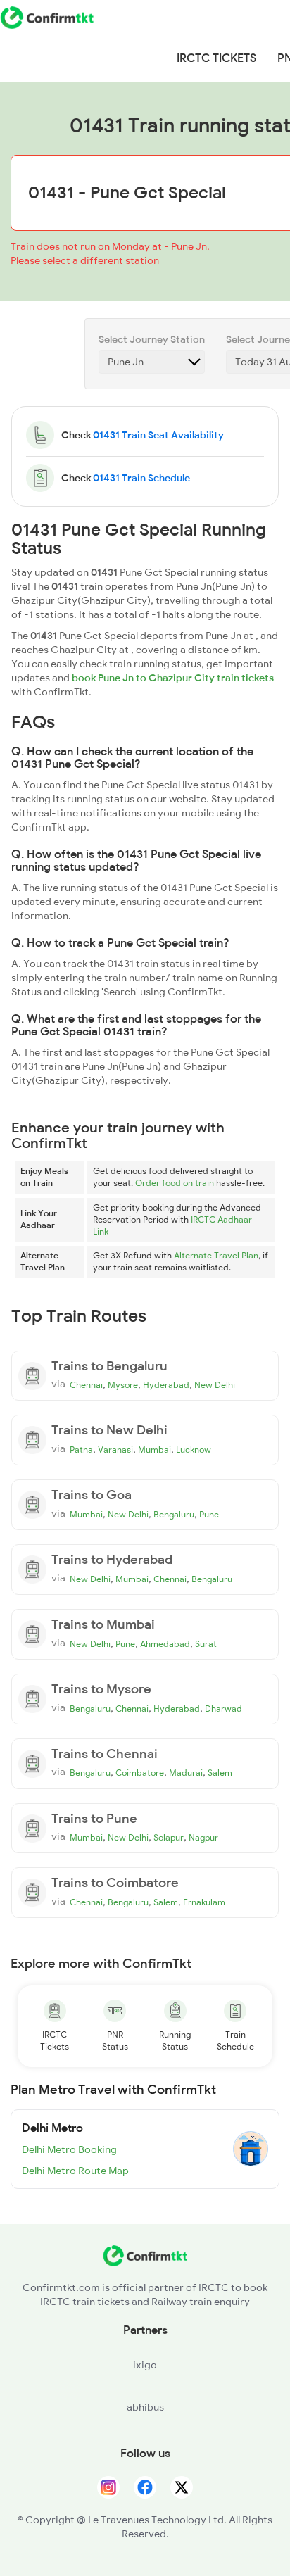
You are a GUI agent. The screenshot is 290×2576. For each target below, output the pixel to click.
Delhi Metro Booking (69, 2149)
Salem (220, 1773)
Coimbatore (140, 1773)
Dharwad (223, 1709)
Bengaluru (174, 1515)
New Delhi (215, 1385)
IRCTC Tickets (216, 58)
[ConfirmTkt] (145, 2263)
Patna (81, 1450)
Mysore (123, 1385)
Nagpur (203, 1838)
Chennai (86, 1385)
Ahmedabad (165, 1644)
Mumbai (155, 1450)
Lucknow (194, 1450)
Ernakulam (204, 1902)
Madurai (186, 1773)
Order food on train (175, 1183)
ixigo (145, 2365)
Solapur (169, 1838)
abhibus (145, 2407)
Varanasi (115, 1450)
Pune (209, 1515)
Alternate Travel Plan (216, 1256)
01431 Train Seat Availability (158, 435)
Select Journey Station (152, 339)
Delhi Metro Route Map (75, 2171)
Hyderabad (166, 1385)
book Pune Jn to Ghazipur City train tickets (173, 678)
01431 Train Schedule (141, 478)
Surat (206, 1644)
